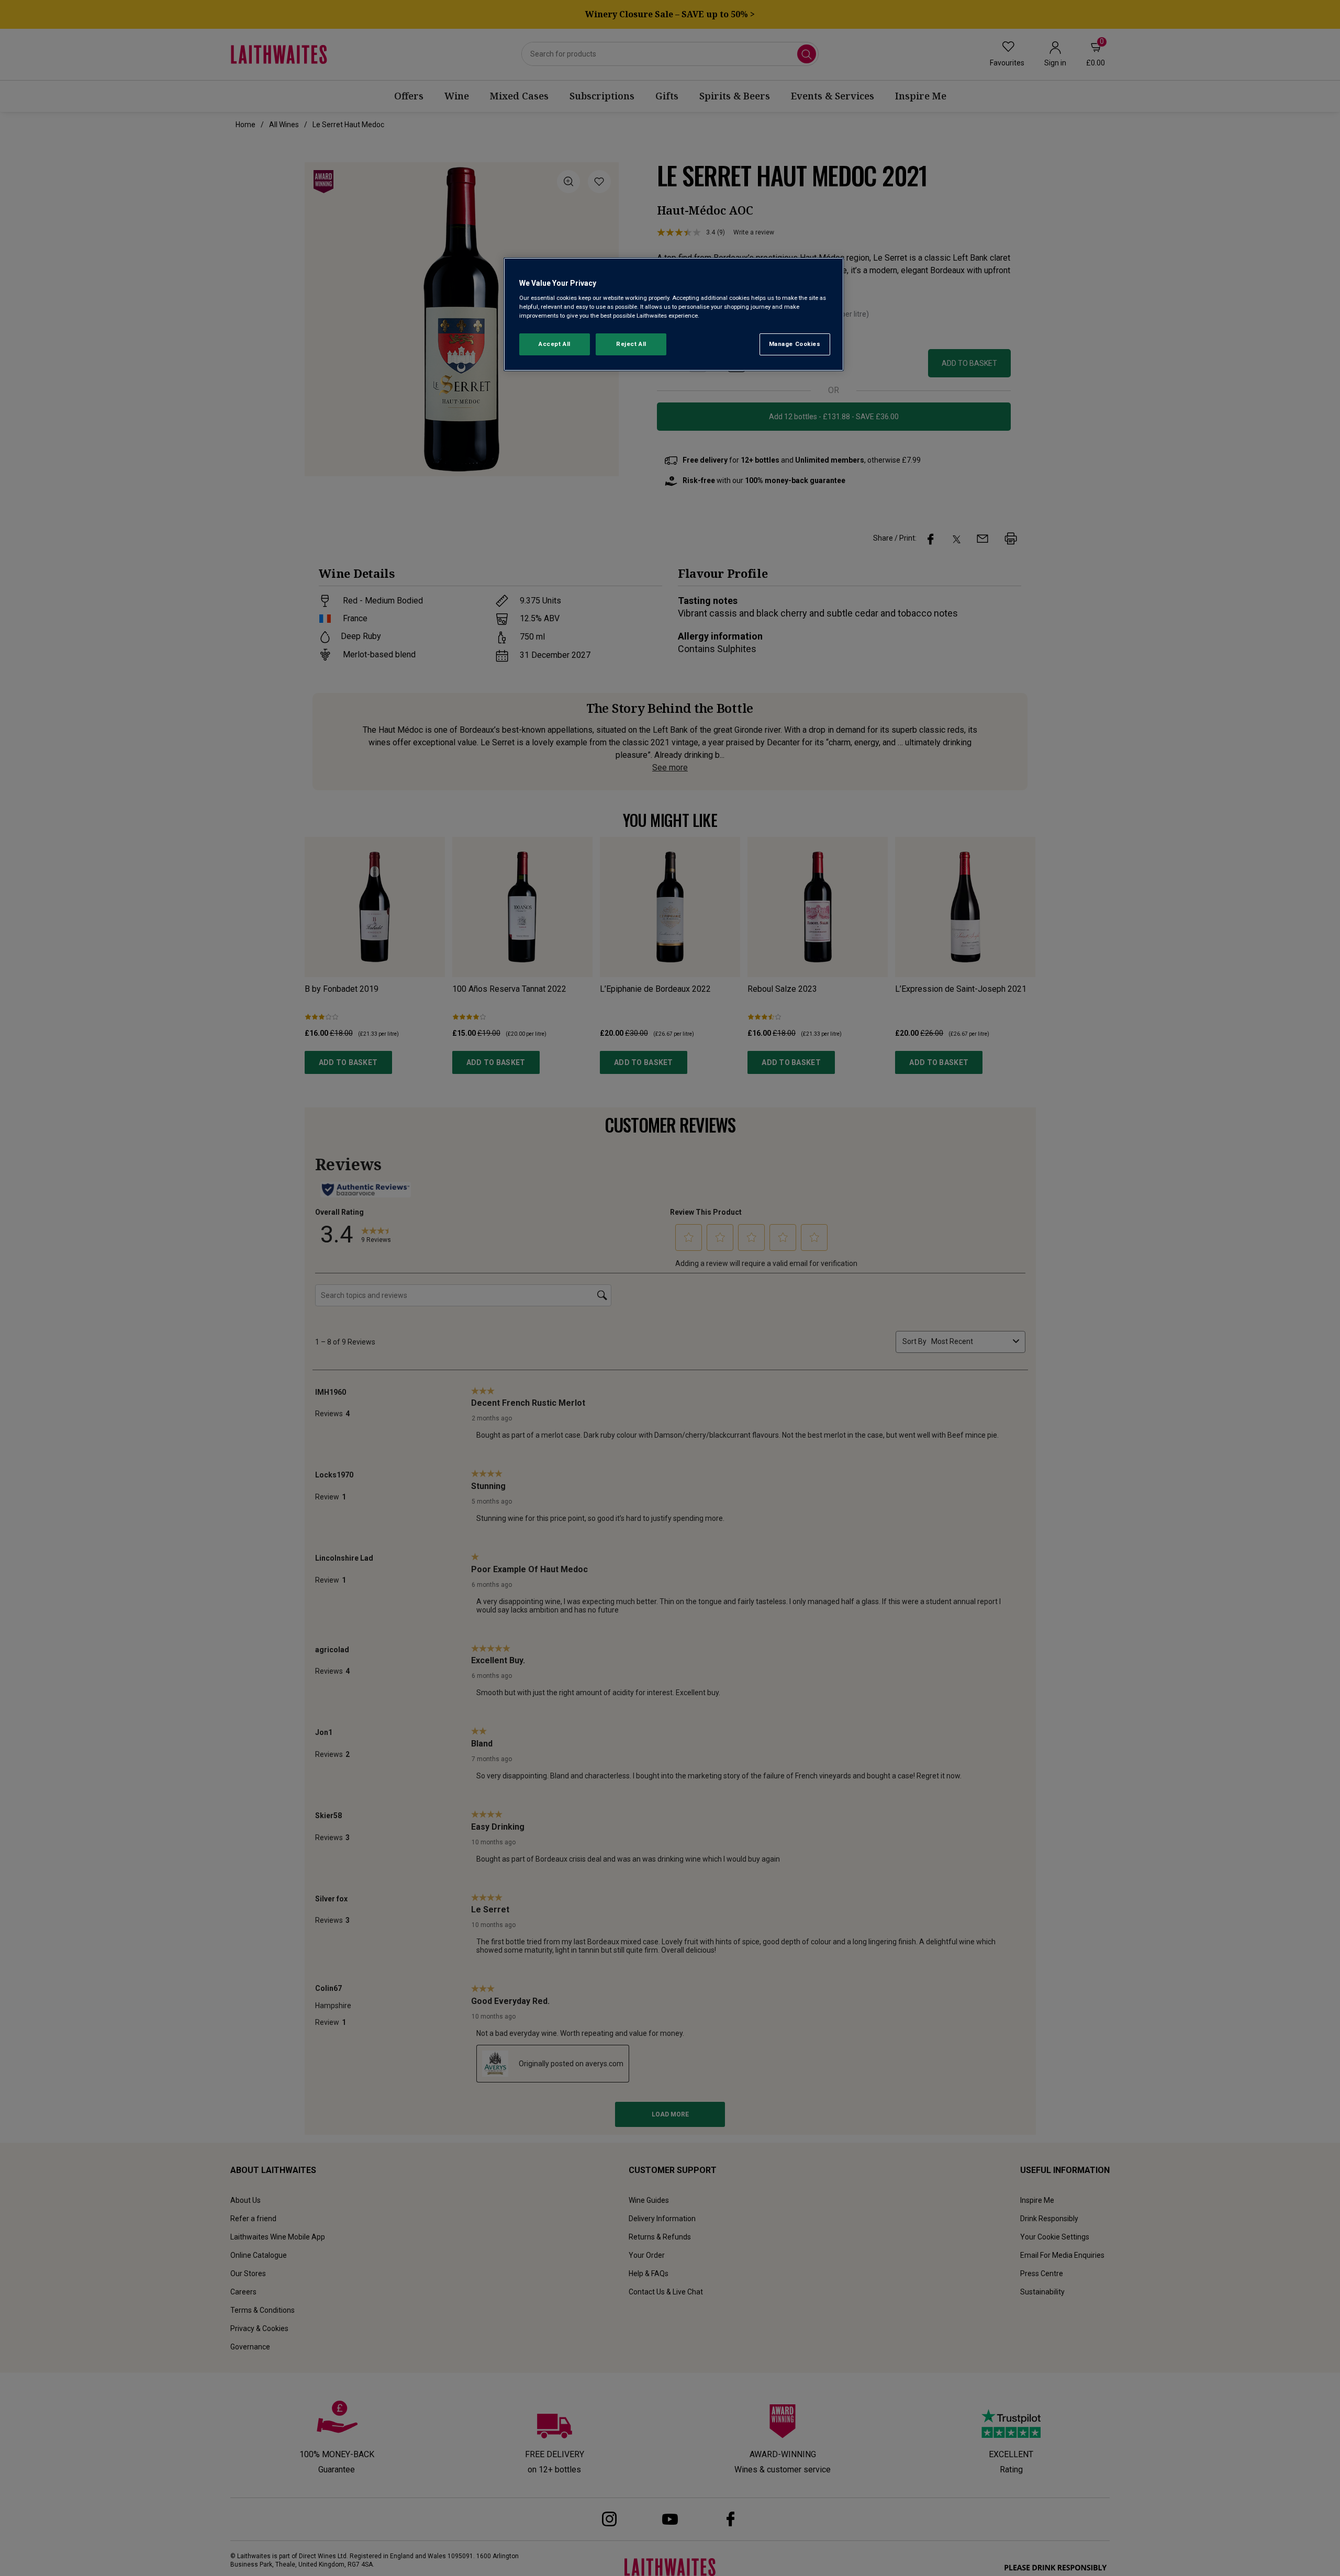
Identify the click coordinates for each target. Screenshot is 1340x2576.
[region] (674, 314)
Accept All (555, 344)
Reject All (631, 344)
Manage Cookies (795, 344)
